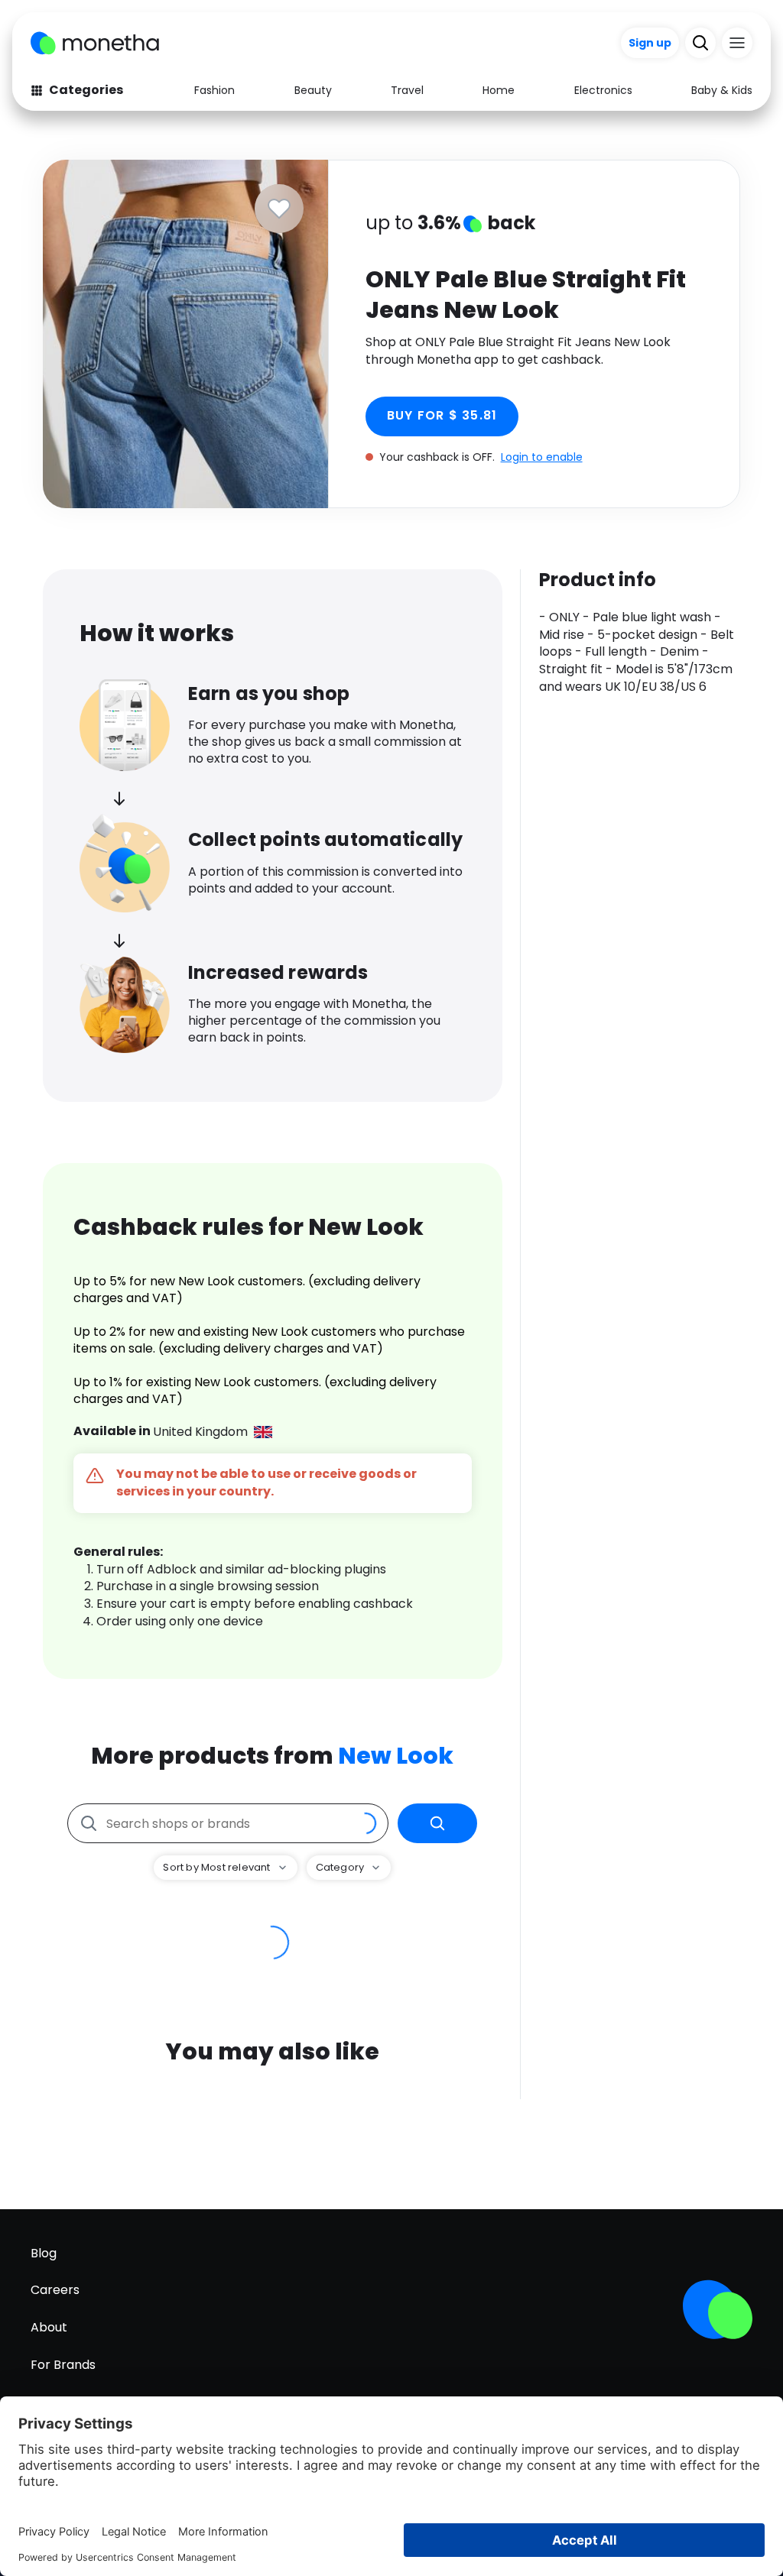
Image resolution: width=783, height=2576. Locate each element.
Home (499, 90)
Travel (407, 90)
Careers (55, 2290)
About (49, 2327)
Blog (44, 2253)
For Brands (63, 2365)
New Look (396, 1756)
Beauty (313, 90)
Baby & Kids (722, 90)
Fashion (214, 90)
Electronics (603, 90)
